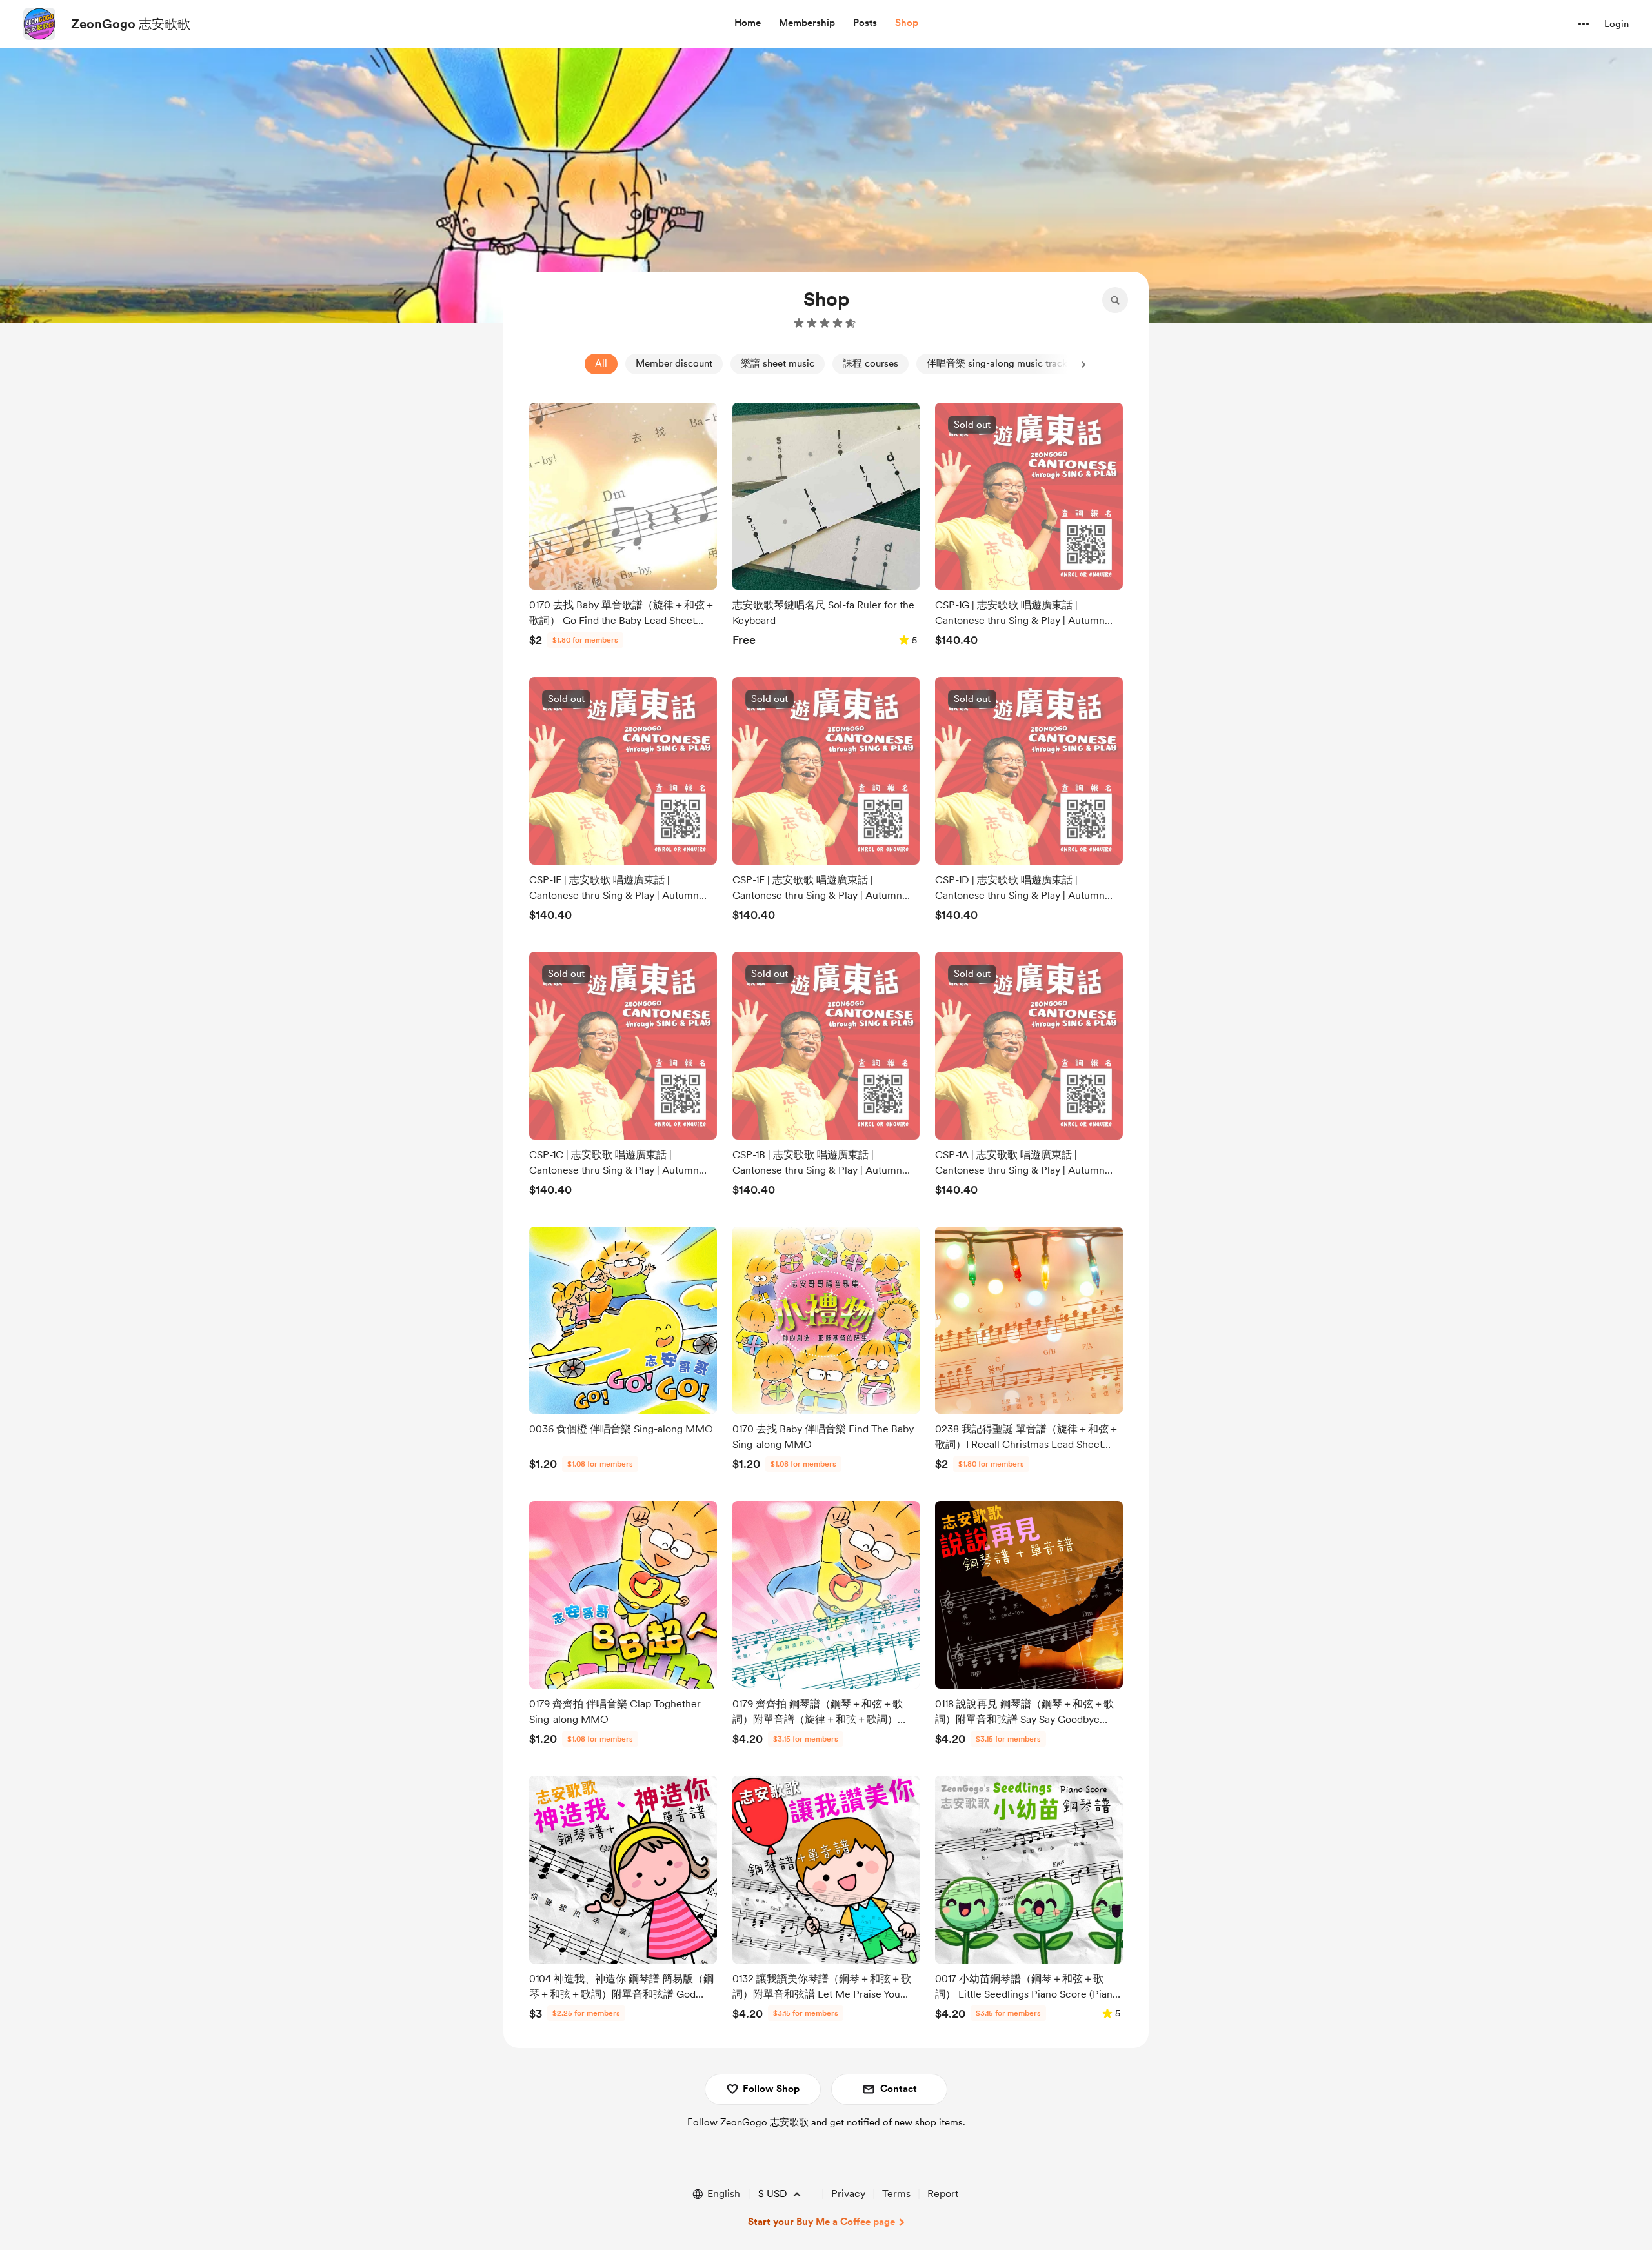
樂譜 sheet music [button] (778, 363)
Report (943, 2194)
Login (1617, 24)
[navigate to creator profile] (39, 24)
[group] (623, 528)
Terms (896, 2194)
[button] (748, 23)
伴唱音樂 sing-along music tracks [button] (999, 363)
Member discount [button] (674, 363)
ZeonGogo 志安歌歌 (131, 24)
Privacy (848, 2194)
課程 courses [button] (871, 363)
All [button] (601, 363)
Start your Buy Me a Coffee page (821, 2222)
